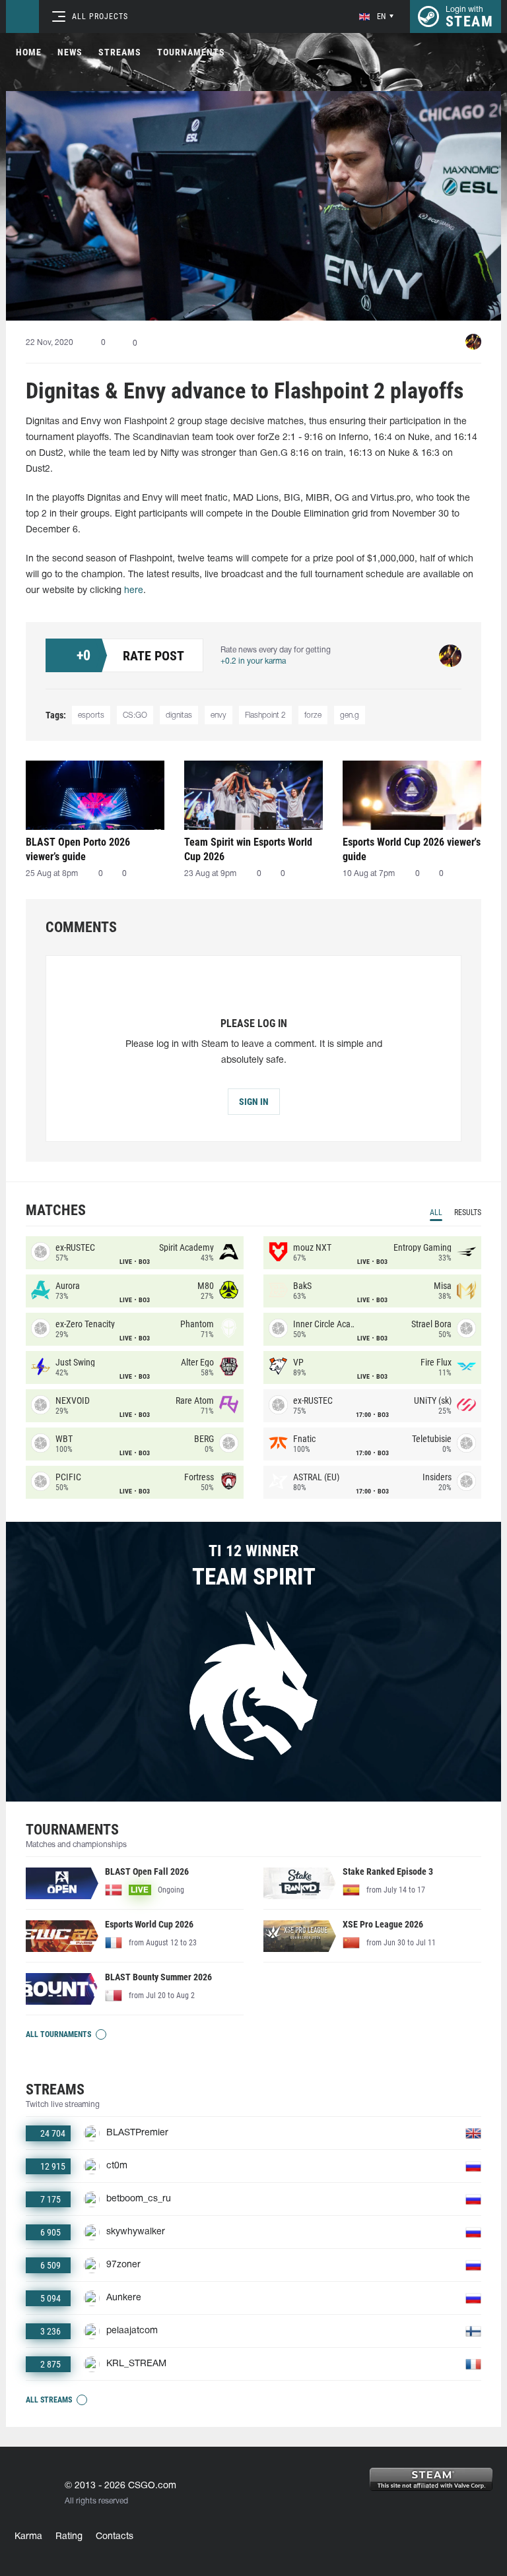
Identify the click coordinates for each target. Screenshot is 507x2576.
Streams (120, 52)
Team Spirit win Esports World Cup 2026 (248, 849)
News (70, 52)
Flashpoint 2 (265, 715)
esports (91, 715)
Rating (69, 2537)
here (134, 591)
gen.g (350, 715)
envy (219, 715)
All (436, 1212)
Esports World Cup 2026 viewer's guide (412, 849)
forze (313, 715)
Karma (28, 2537)
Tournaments (191, 52)
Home (29, 52)
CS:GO (135, 715)
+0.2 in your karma (253, 661)
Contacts (115, 2537)
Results (468, 1212)
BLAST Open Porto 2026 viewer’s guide (78, 849)
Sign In (254, 1102)
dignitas (179, 715)
